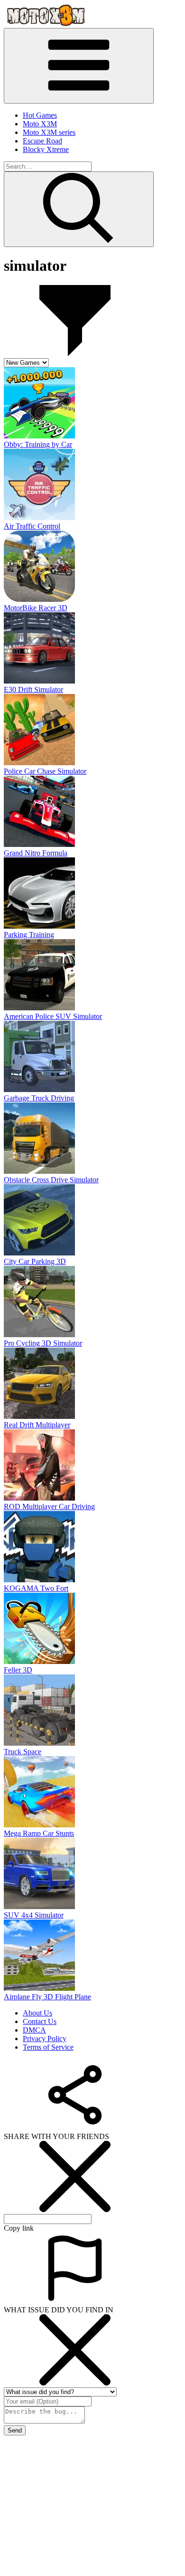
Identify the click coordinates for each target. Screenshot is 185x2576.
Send (15, 2430)
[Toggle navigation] (79, 66)
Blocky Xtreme (46, 149)
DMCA (34, 2030)
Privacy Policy (45, 2039)
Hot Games (40, 115)
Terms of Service (48, 2047)
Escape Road (42, 141)
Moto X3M (40, 124)
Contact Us (40, 2021)
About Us (37, 2013)
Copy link (19, 2228)
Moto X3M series (49, 132)
